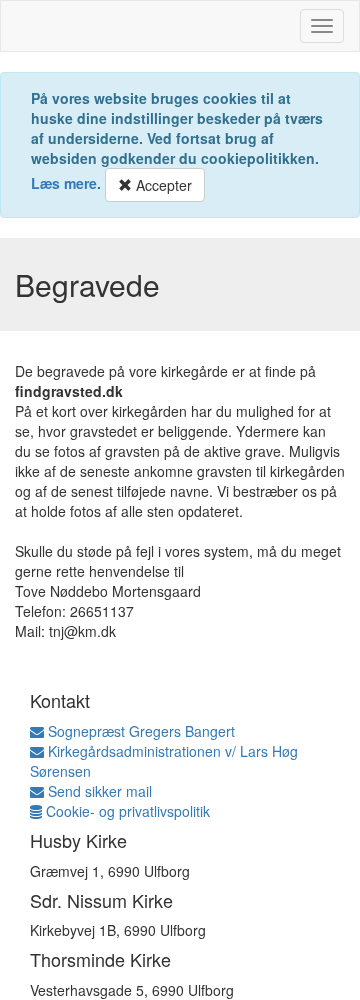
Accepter (162, 185)
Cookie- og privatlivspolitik (126, 811)
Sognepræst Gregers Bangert (139, 731)
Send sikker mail (98, 791)
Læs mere (64, 183)
